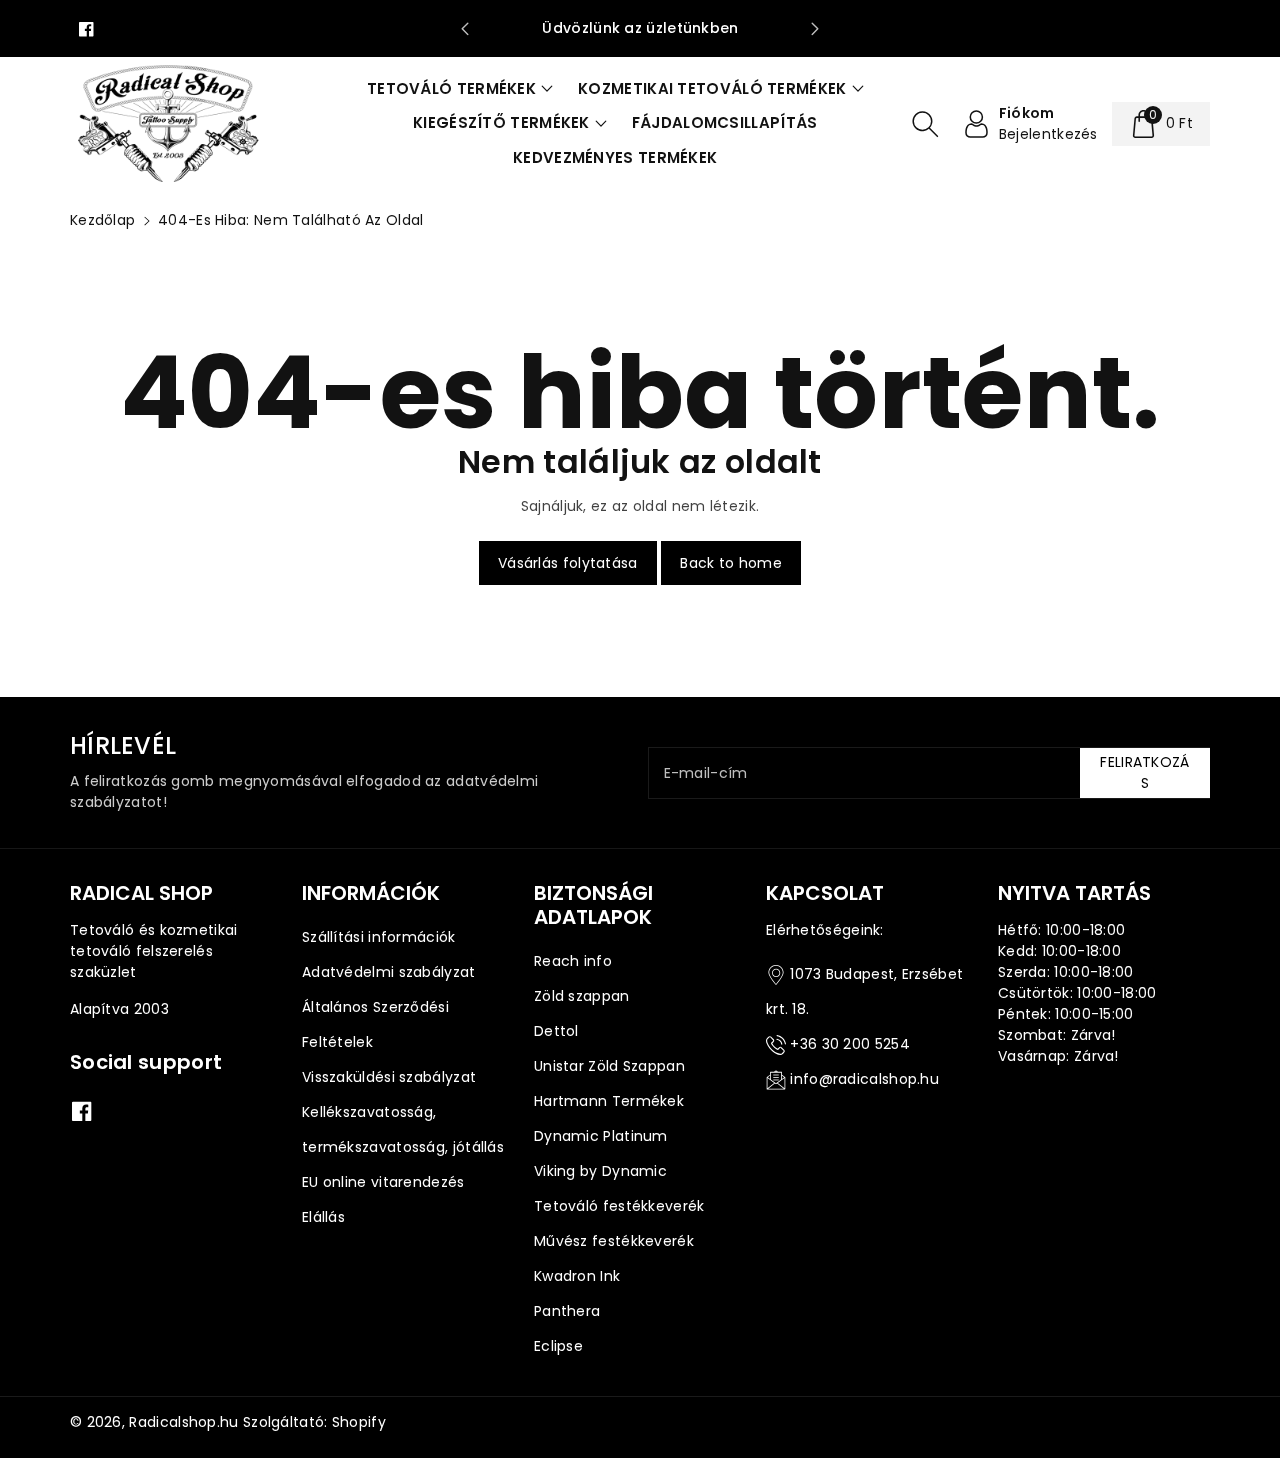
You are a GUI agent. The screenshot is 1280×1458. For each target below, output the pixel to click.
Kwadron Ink (577, 1276)
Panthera (567, 1311)
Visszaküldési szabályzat (389, 1077)
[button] (460, 89)
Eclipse (558, 1346)
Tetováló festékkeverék (619, 1206)
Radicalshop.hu (183, 1422)
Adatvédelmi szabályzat (389, 972)
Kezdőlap (102, 220)
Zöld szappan (582, 996)
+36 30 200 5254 (850, 1044)
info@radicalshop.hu (864, 1079)
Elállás (323, 1217)
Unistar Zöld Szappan (609, 1066)
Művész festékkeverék (614, 1241)
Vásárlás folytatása (568, 563)
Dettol (556, 1031)
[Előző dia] (464, 29)
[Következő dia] (815, 29)
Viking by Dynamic (600, 1171)
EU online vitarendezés (383, 1182)
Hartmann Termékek (609, 1101)
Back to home (731, 563)
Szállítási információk (379, 937)
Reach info (573, 961)
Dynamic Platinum (601, 1136)
